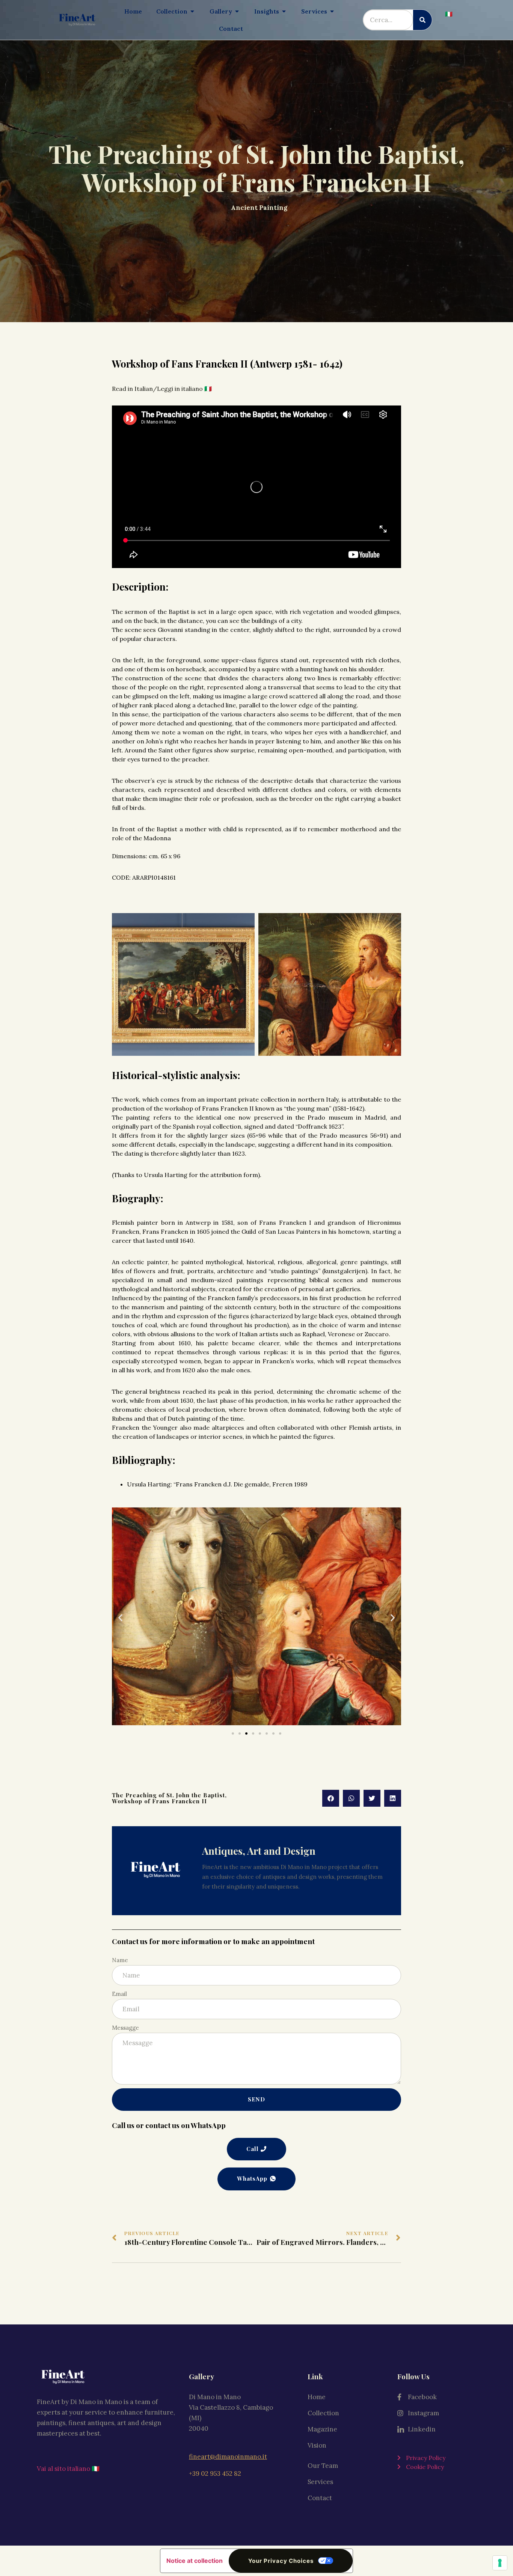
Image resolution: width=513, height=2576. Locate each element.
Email (119, 1994)
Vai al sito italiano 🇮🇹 (68, 2469)
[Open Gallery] (237, 11)
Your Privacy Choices (281, 2561)
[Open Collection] (192, 11)
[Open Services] (332, 11)
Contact (320, 2498)
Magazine (322, 2429)
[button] (120, 1618)
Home (317, 2397)
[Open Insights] (284, 11)
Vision (317, 2445)
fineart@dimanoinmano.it (228, 2457)
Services (320, 2482)
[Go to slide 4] (253, 1733)
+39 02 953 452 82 (215, 2474)
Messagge (125, 2028)
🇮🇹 (449, 14)
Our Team (323, 2466)
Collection (323, 2413)
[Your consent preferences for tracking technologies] (500, 2563)
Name (120, 1960)
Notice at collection (195, 2561)
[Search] (422, 20)
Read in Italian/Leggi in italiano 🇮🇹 (163, 389)
